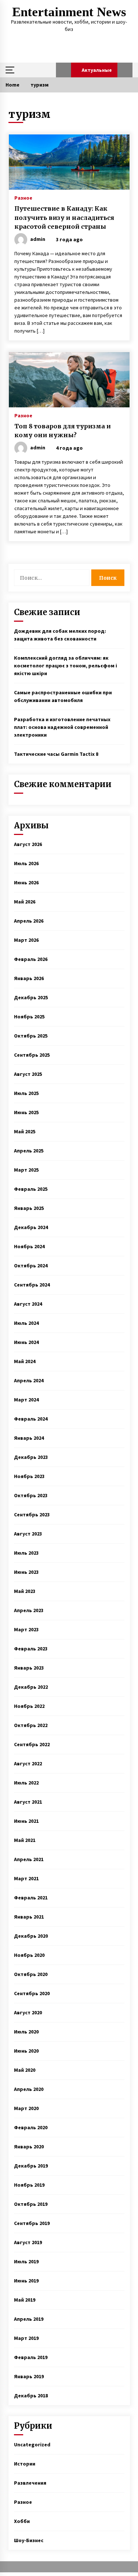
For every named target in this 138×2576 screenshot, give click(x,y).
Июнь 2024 (26, 1342)
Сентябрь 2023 (32, 1515)
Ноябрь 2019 (29, 2185)
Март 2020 (26, 2108)
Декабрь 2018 (31, 2396)
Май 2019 (25, 2300)
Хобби (22, 2521)
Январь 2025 (29, 1208)
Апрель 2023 (29, 1610)
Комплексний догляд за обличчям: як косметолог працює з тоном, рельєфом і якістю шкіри (66, 666)
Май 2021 (25, 1840)
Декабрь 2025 (31, 997)
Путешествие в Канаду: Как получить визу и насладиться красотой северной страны (64, 217)
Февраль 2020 (31, 2127)
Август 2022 (28, 1763)
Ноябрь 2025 (29, 1017)
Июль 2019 (26, 2261)
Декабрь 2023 (31, 1457)
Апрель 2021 (29, 1859)
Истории (25, 2464)
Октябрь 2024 (31, 1266)
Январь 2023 (29, 1668)
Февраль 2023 (31, 1649)
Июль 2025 (26, 1093)
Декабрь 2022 (31, 1687)
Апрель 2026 (29, 921)
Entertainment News (69, 12)
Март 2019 (26, 2338)
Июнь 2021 (26, 1821)
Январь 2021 (29, 1917)
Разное (23, 197)
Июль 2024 (26, 1323)
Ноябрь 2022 (29, 1706)
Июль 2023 (26, 1553)
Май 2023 (25, 1591)
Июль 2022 (26, 1783)
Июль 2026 (26, 863)
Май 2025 (25, 1131)
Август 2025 (28, 1074)
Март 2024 (26, 1400)
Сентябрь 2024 (32, 1285)
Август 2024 (28, 1304)
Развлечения (30, 2483)
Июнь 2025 (26, 1112)
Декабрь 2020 (31, 1936)
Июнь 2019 (26, 2281)
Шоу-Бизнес (29, 2540)
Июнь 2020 (26, 2051)
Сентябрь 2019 (32, 2223)
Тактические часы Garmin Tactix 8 (56, 754)
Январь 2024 (29, 1438)
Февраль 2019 (31, 2357)
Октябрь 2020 (31, 1974)
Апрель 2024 (29, 1380)
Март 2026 (26, 940)
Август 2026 (28, 844)
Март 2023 (26, 1629)
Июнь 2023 (26, 1572)
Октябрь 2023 (31, 1495)
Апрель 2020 (29, 2089)
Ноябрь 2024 (29, 1246)
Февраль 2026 (31, 959)
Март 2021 (26, 1878)
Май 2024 (25, 1361)
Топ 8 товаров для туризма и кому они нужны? (63, 431)
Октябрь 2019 (31, 2204)
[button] (63, 70)
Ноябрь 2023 (29, 1476)
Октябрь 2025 (31, 1036)
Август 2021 (28, 1802)
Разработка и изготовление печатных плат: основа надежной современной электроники (62, 727)
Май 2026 (25, 902)
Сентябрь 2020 (32, 1993)
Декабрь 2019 (31, 2166)
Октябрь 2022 (31, 1725)
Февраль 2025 (31, 1189)
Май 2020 (25, 2070)
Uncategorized (32, 2445)
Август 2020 (28, 2012)
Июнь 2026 (26, 882)
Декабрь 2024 (31, 1227)
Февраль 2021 (31, 1898)
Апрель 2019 (29, 2319)
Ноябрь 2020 (29, 1955)
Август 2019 (28, 2242)
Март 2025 (26, 1170)
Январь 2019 (29, 2376)
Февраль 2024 (31, 1419)
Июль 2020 (26, 2032)
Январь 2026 (29, 978)
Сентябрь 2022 (32, 1744)
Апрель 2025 (29, 1151)
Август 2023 (28, 1534)
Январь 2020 (29, 2147)
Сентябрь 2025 (32, 1055)
